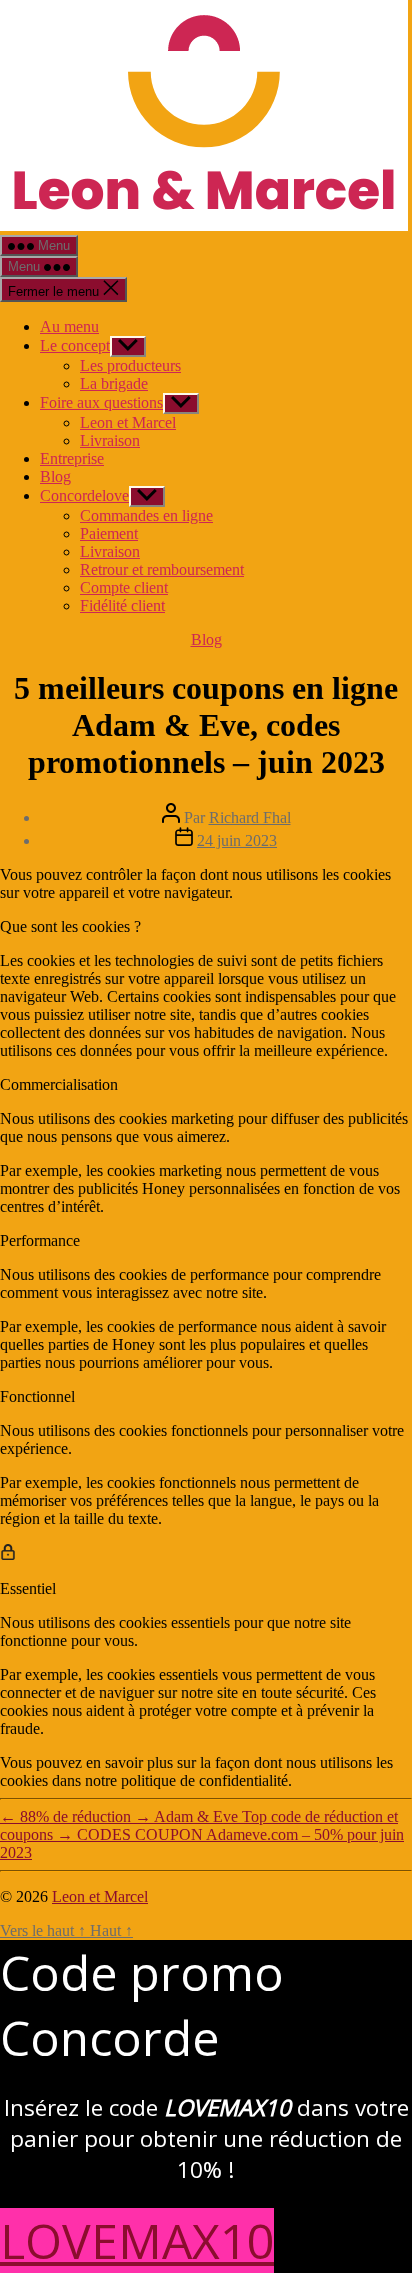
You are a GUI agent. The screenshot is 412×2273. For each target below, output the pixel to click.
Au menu (69, 326)
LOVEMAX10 (137, 2240)
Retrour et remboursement (162, 569)
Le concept (75, 345)
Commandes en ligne (146, 515)
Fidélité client (122, 605)
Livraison (110, 440)
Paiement (109, 533)
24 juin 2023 (237, 840)
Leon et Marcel (128, 422)
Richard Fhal (250, 817)
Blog (55, 476)
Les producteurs (130, 365)
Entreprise (72, 458)
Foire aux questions (101, 402)
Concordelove (84, 495)
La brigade (114, 383)
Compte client (124, 587)
